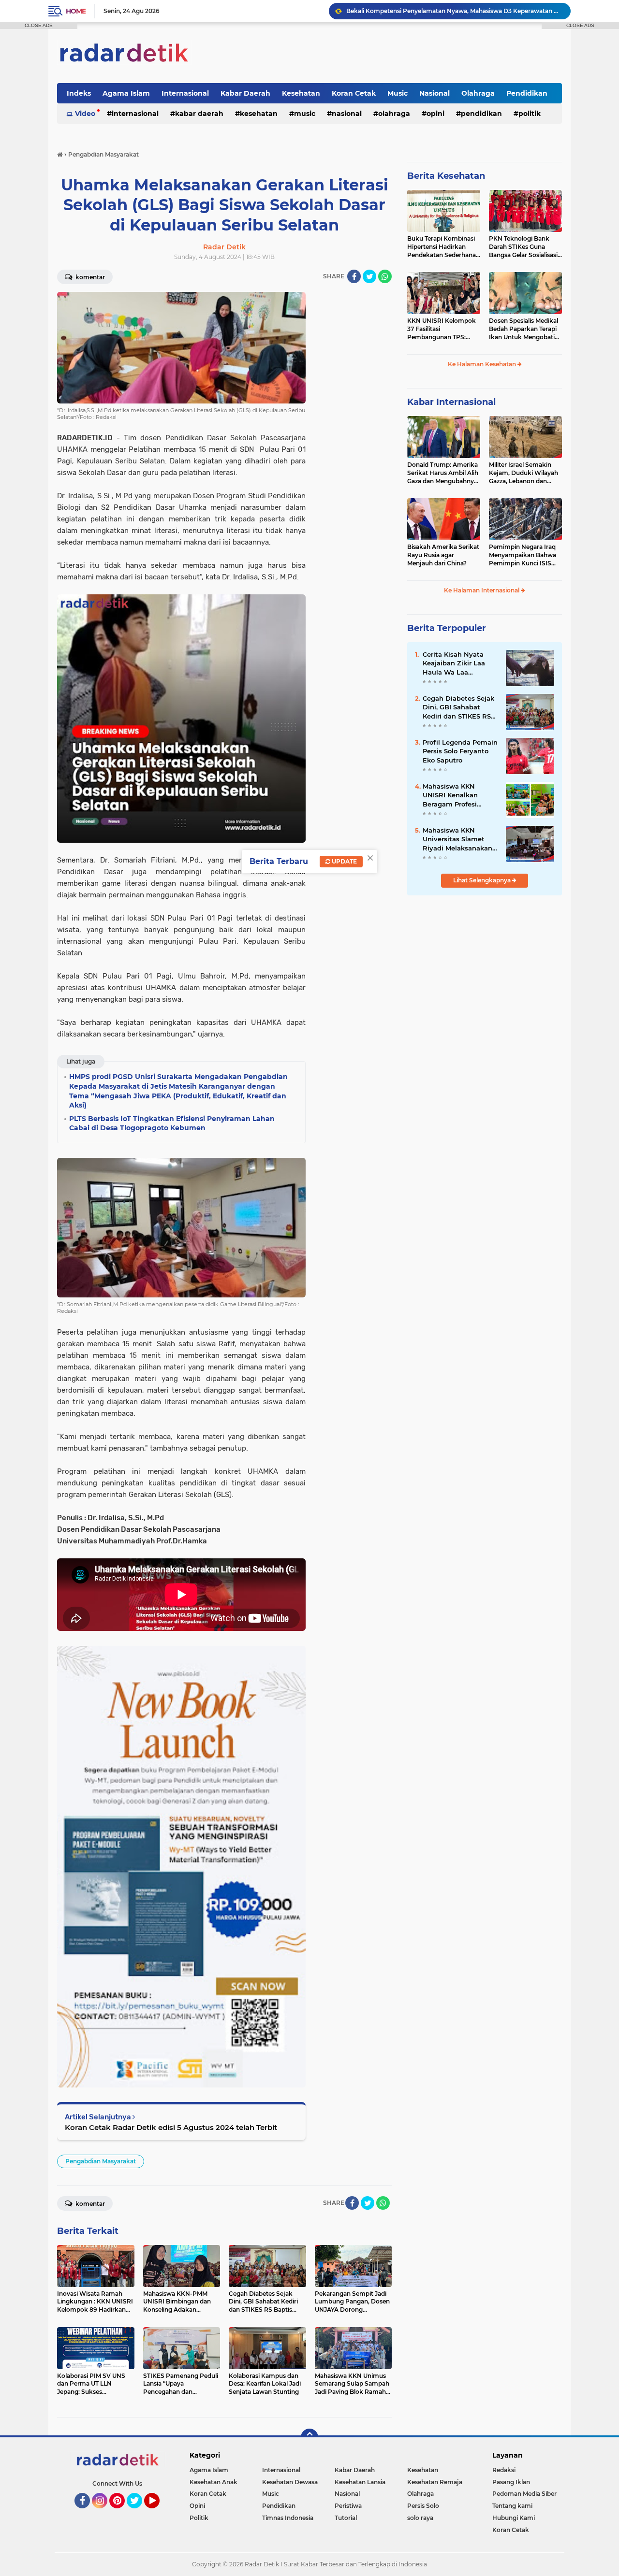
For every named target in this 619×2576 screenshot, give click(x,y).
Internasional (185, 93)
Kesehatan (301, 93)
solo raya (420, 2518)
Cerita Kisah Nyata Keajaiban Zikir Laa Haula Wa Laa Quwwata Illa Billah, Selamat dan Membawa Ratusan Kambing (456, 663)
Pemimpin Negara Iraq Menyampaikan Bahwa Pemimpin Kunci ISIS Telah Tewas (523, 555)
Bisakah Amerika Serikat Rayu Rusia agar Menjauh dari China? (443, 555)
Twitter (139, 2513)
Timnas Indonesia (288, 2518)
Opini (435, 114)
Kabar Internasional (451, 402)
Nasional (435, 93)
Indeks (79, 93)
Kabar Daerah (245, 93)
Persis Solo (423, 2506)
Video (85, 114)
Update (344, 861)
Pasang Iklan (511, 2482)
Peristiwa (348, 2506)
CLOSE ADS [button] (39, 25)
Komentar (89, 277)
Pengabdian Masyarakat (101, 2161)
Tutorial (346, 2518)
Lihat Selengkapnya (483, 880)
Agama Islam (126, 93)
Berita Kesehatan (446, 176)
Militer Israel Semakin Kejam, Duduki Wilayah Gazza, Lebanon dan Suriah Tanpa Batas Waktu (523, 473)
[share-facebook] (354, 276)
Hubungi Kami (514, 2518)
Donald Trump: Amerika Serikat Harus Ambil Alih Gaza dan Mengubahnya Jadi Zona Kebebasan (443, 473)
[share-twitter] (369, 276)
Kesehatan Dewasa (290, 2482)
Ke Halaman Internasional (482, 590)
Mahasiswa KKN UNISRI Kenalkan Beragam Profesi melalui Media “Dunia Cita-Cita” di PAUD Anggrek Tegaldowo (458, 795)
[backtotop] (309, 2437)
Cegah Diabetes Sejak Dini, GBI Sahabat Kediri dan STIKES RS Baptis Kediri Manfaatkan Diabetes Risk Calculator (458, 707)
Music (398, 93)
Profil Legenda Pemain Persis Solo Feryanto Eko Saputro (460, 751)
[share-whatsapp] (385, 276)
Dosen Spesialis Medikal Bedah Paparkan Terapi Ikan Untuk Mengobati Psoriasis (523, 329)
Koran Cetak (354, 93)
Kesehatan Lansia (360, 2482)
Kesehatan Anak (214, 2482)
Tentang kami (512, 2506)
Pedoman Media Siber (524, 2494)
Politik (530, 114)
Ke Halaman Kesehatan (483, 364)
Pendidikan (527, 93)
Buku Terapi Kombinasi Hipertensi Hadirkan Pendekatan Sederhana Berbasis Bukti (442, 247)
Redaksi (504, 2470)
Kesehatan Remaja (435, 2482)
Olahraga (478, 93)
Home (76, 11)
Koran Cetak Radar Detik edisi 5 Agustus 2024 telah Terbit (171, 2127)
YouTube (158, 2513)
